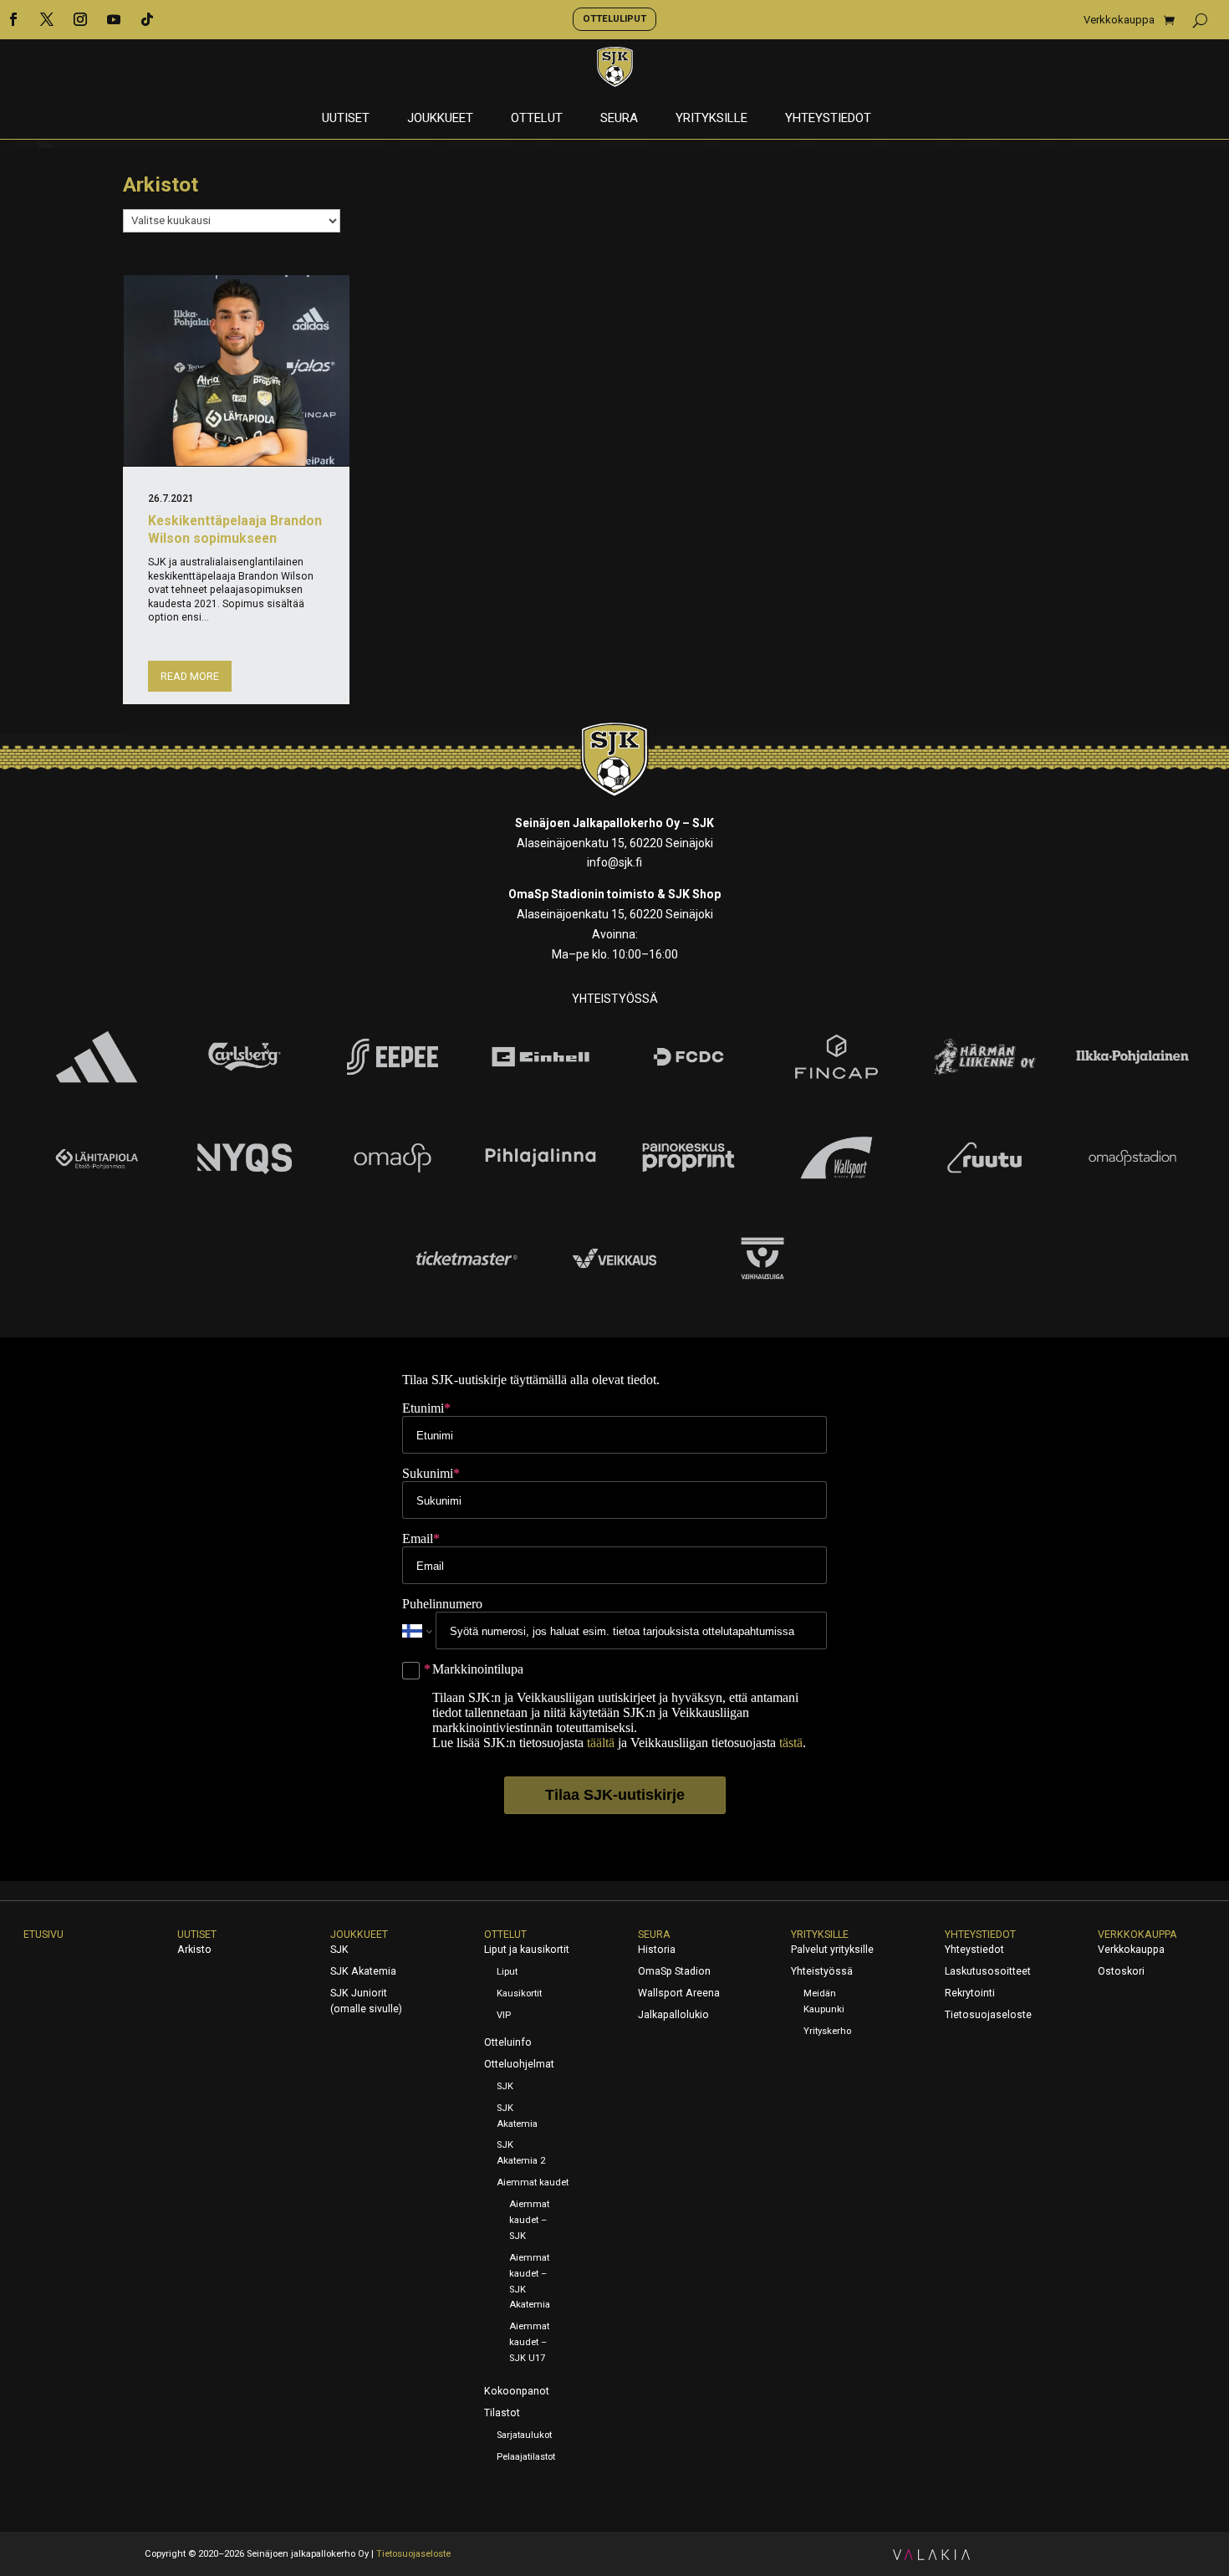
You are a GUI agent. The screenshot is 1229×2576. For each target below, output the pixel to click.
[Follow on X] (47, 19)
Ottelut (537, 119)
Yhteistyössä (822, 1971)
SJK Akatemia (363, 1971)
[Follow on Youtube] (114, 19)
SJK (339, 1950)
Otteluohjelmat (519, 2064)
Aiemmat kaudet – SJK (529, 2220)
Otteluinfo (508, 2042)
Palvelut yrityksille (832, 1950)
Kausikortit (519, 1993)
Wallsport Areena (679, 1993)
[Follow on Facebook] (13, 19)
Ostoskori (1121, 1971)
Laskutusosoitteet (988, 1971)
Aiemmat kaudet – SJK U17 (529, 2342)
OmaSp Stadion (674, 1971)
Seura (619, 119)
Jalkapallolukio (673, 2015)
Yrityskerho (827, 2031)
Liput (507, 1972)
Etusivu (43, 1935)
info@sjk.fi (614, 862)
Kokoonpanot (517, 2391)
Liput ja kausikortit (527, 1950)
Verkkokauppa (1119, 20)
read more (190, 677)
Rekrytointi (970, 1993)
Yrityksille (711, 119)
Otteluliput (614, 18)
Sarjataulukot (524, 2435)
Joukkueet (440, 119)
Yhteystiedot (828, 119)
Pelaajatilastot (526, 2457)
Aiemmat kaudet (533, 2182)
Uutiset (346, 119)
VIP (504, 2015)
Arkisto (194, 1950)
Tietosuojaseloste (988, 2015)
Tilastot (502, 2413)
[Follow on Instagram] (80, 19)
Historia (657, 1950)
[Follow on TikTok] (147, 19)
